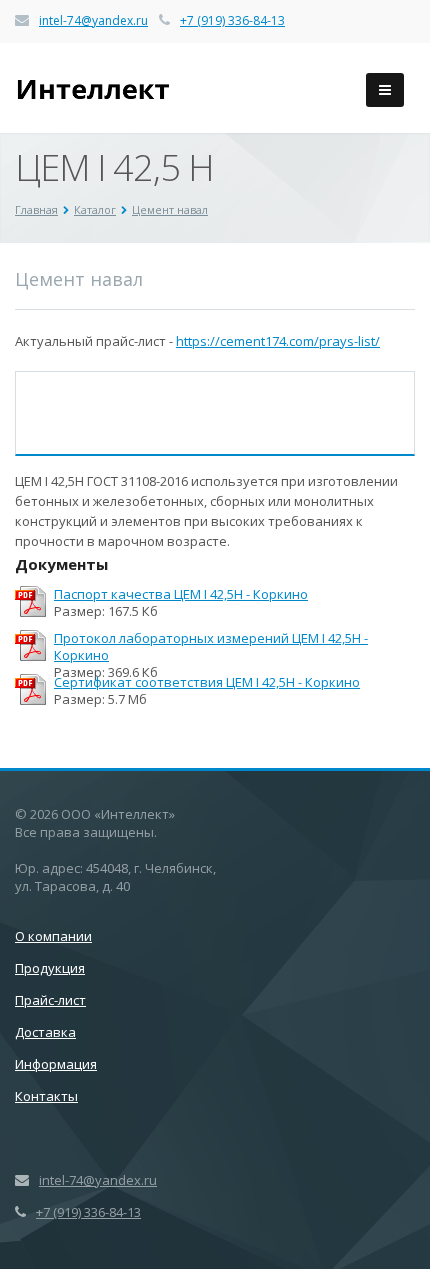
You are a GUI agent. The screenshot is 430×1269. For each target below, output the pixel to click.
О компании (53, 936)
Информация (56, 1064)
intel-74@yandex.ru (93, 20)
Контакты (46, 1096)
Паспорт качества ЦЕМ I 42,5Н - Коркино (181, 594)
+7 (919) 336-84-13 (232, 20)
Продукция (50, 968)
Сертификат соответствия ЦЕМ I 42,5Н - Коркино (207, 682)
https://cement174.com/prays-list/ (278, 341)
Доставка (45, 1032)
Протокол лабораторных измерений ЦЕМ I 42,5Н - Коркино (211, 647)
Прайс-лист (50, 1000)
